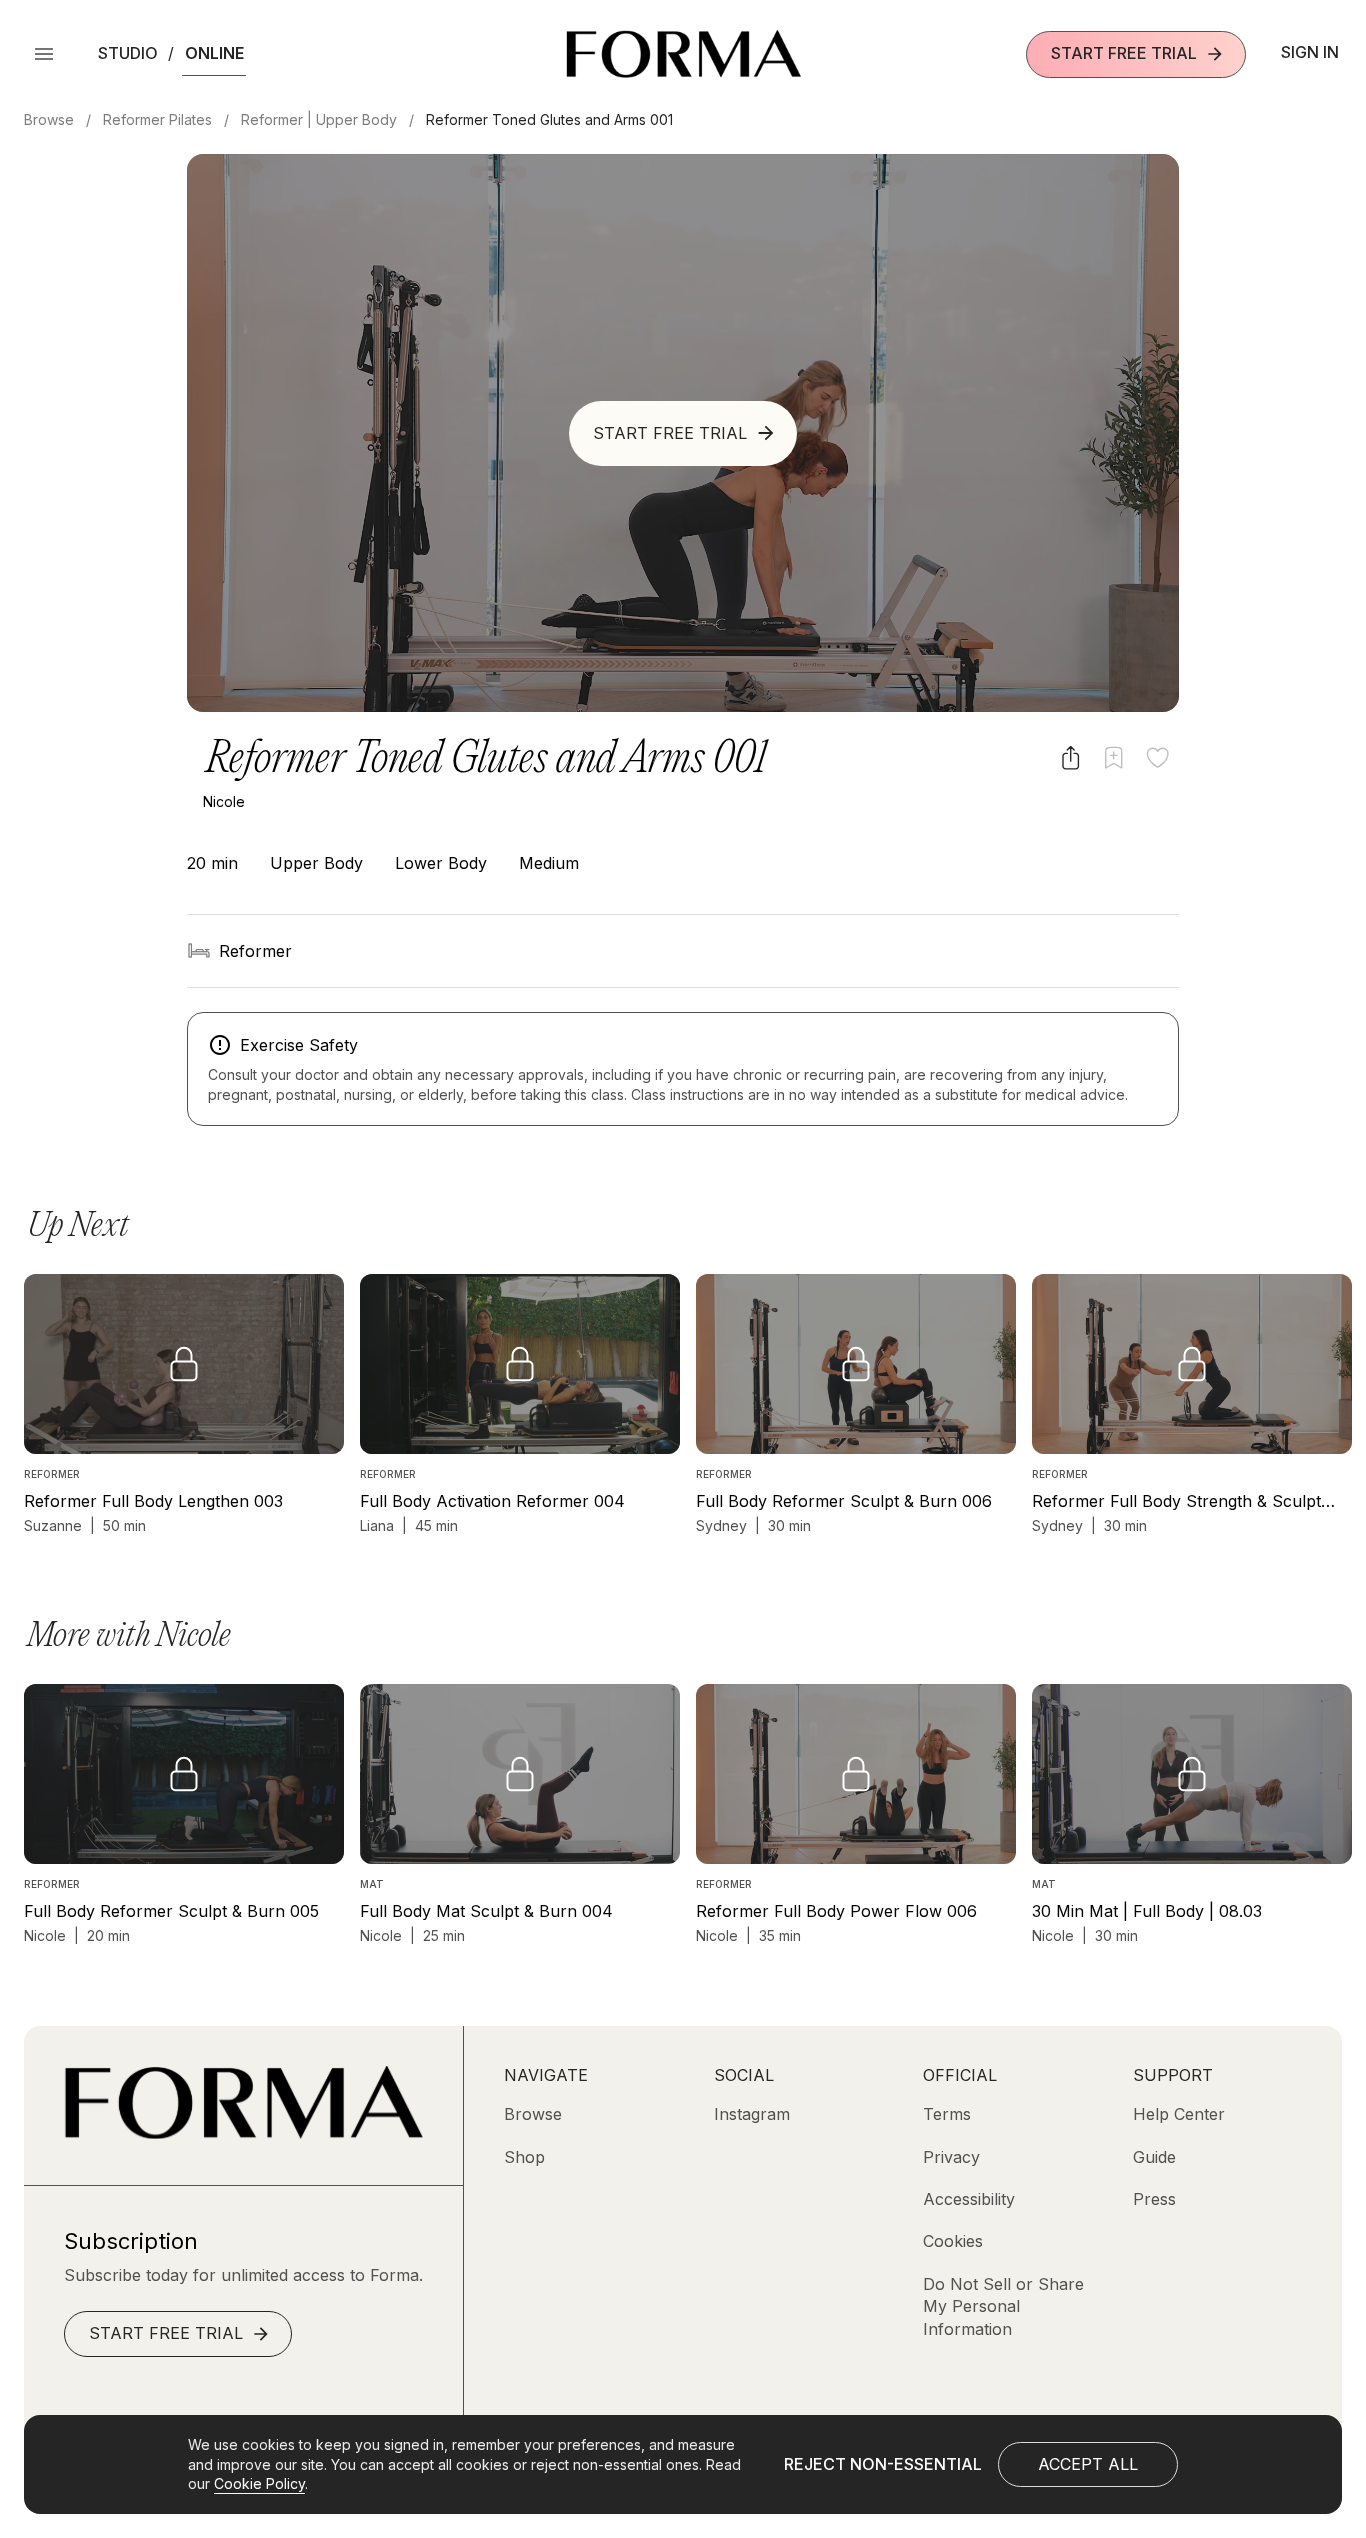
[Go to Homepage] (243, 2133)
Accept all (1088, 2464)
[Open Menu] (44, 54)
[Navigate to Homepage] (683, 54)
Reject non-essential (883, 2464)
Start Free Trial (1124, 53)
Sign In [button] (1310, 52)
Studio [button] (128, 53)
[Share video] (1070, 757)
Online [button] (214, 53)
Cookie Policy (259, 2483)
